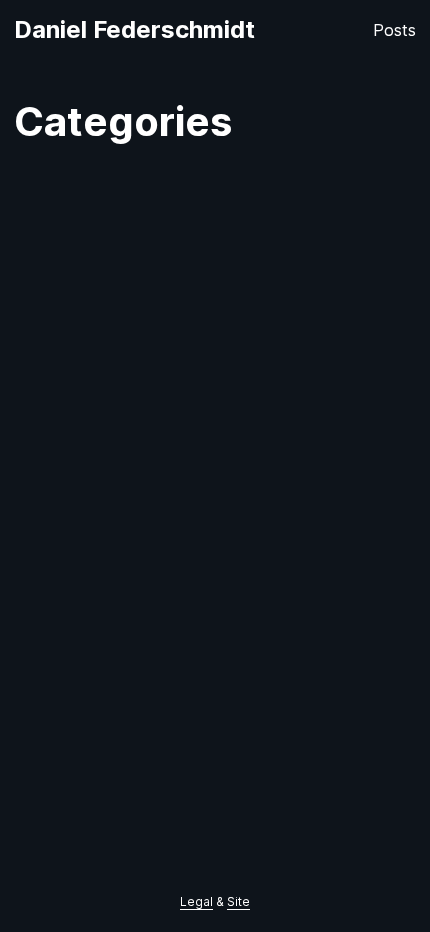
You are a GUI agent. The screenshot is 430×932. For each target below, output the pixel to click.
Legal (196, 901)
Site (238, 901)
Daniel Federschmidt (134, 29)
